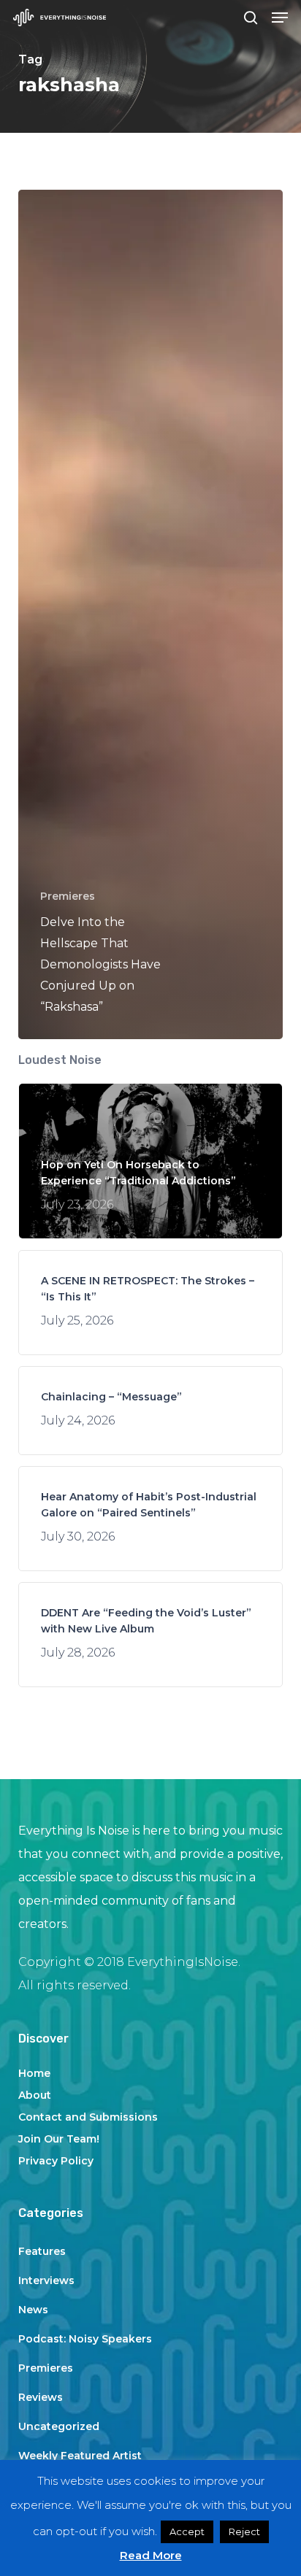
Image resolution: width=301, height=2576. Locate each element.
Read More (151, 2555)
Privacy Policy (56, 2161)
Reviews (41, 2397)
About (35, 2095)
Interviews (46, 2280)
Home (34, 2073)
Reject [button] (244, 2531)
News (33, 2310)
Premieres (68, 896)
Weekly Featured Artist (80, 2456)
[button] (280, 18)
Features (42, 2251)
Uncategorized (59, 2426)
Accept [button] (187, 2531)
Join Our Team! (59, 2139)
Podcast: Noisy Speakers (85, 2339)
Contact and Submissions (88, 2117)
